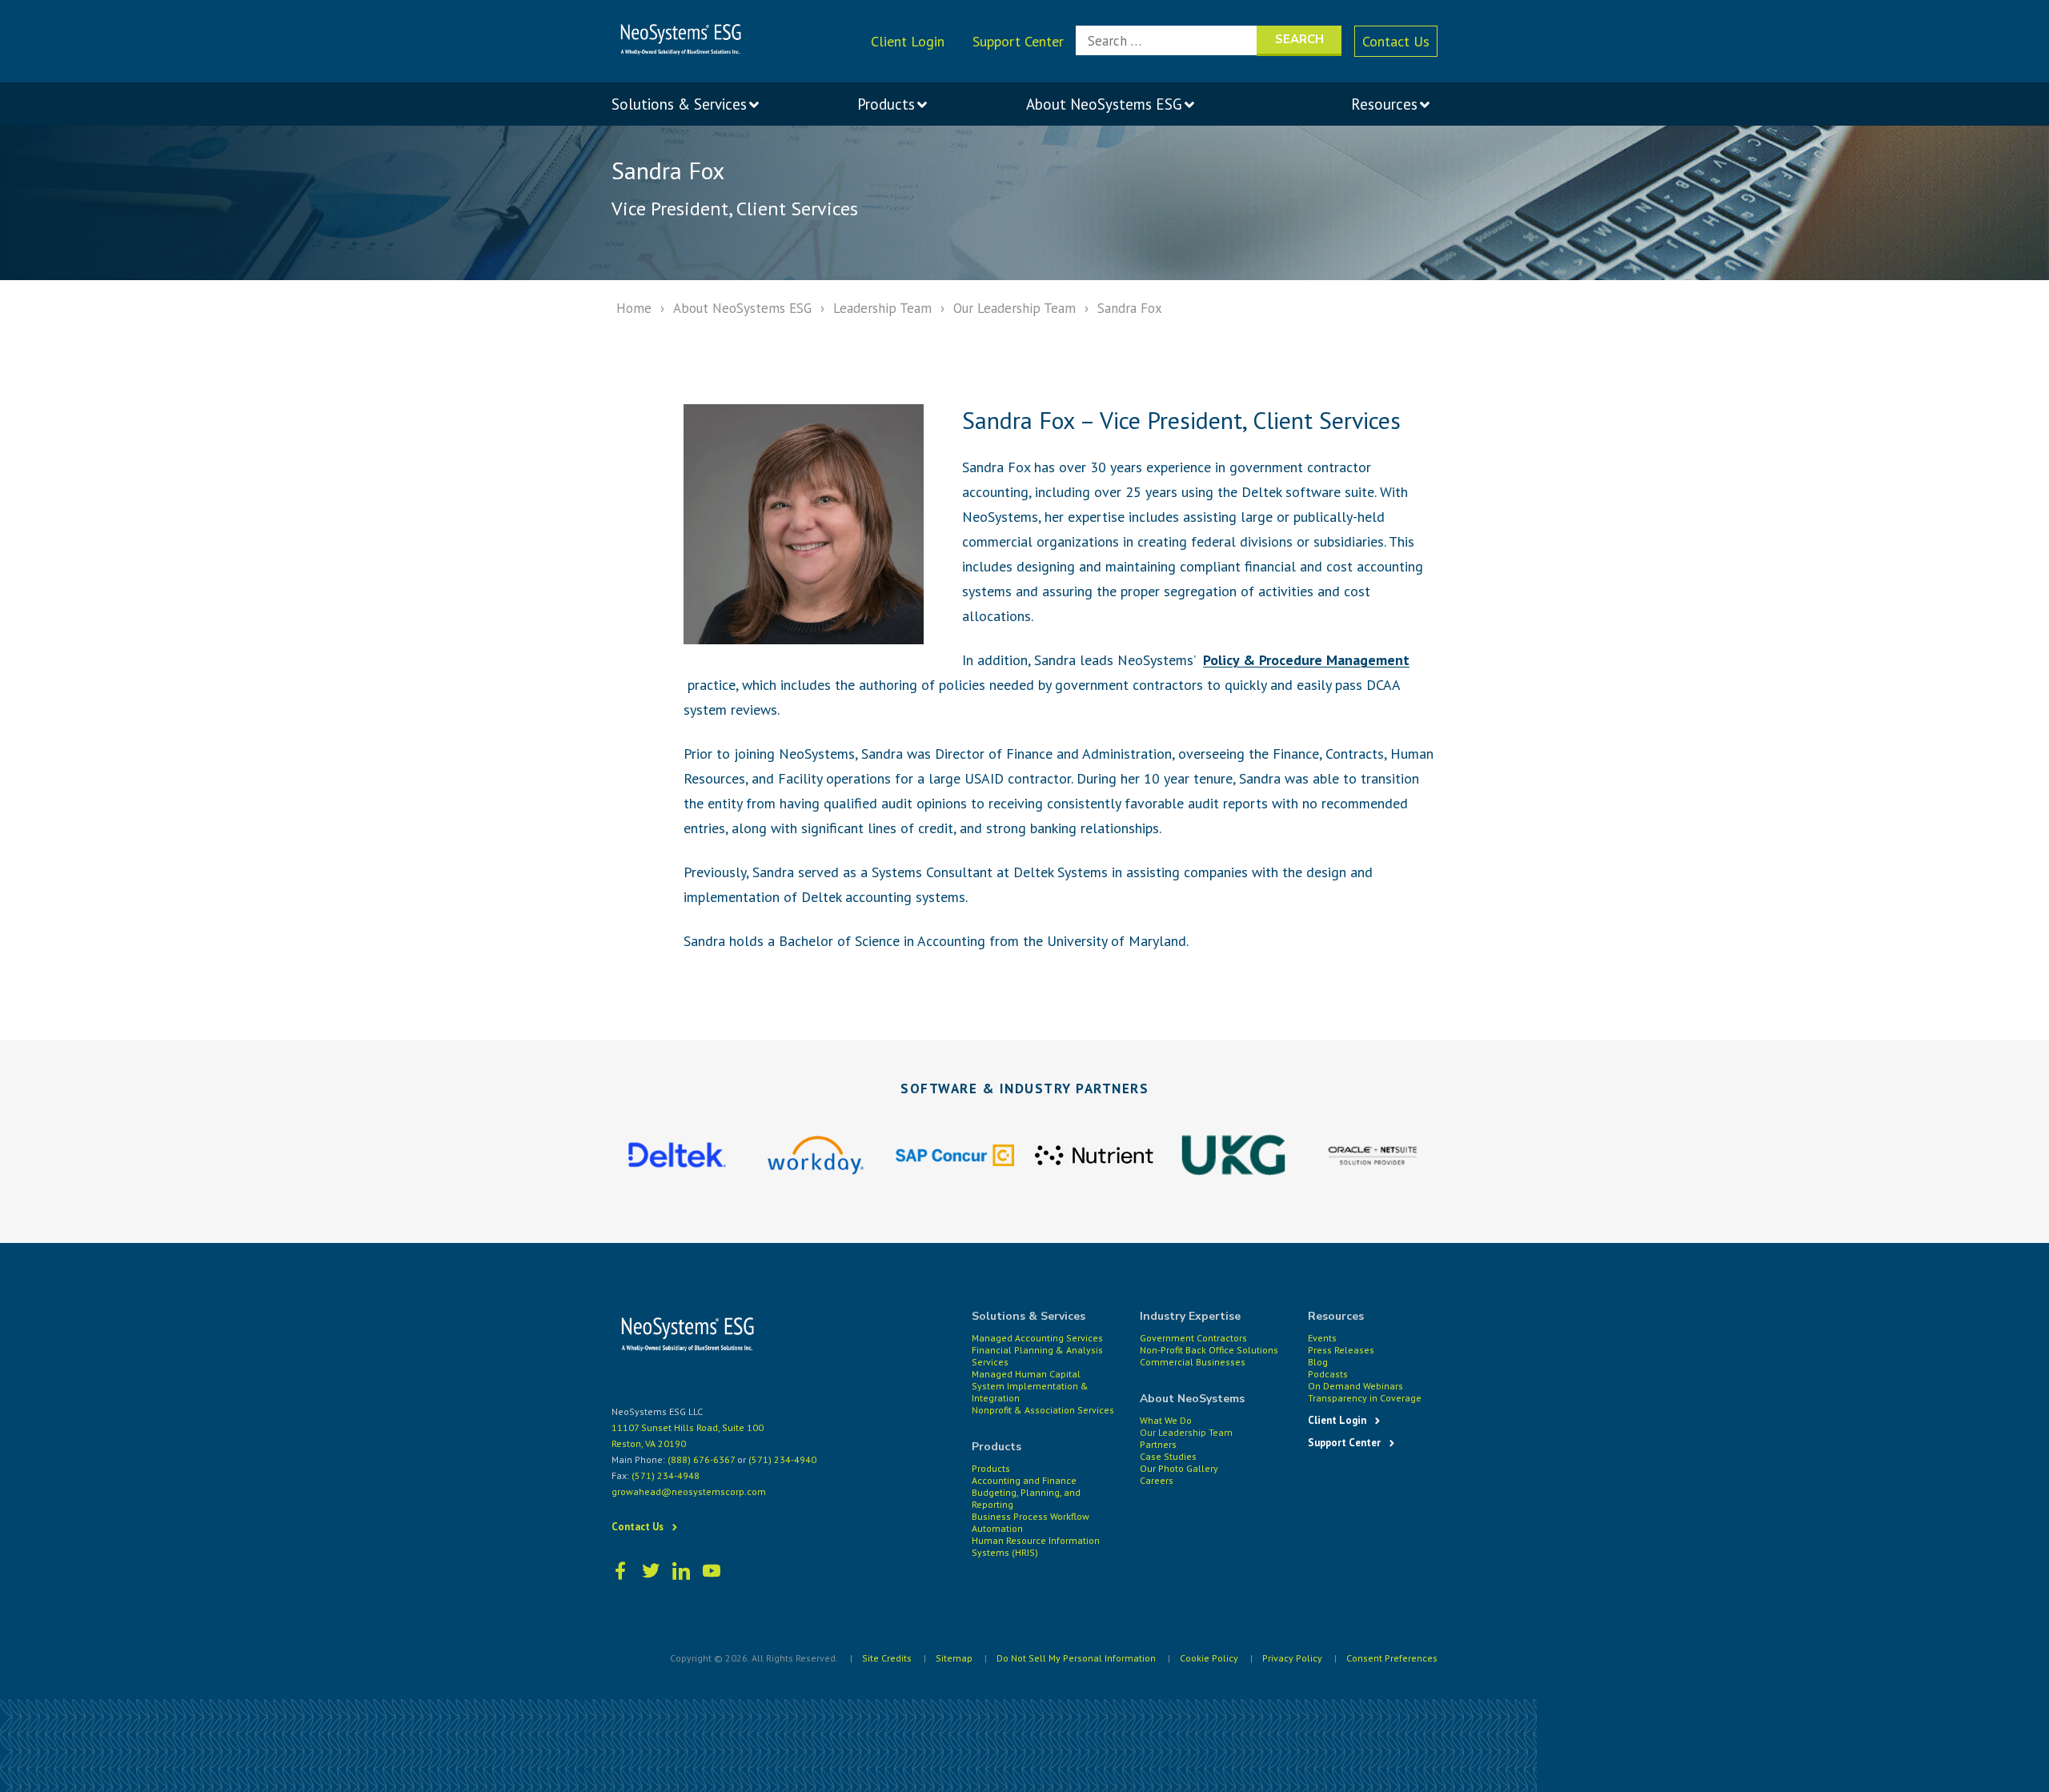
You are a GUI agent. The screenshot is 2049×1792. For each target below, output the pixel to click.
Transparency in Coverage (1365, 1398)
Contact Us (1396, 41)
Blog (1318, 1362)
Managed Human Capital (1026, 1374)
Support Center (1018, 41)
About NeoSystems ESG (742, 308)
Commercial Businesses (1193, 1362)
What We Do (1166, 1420)
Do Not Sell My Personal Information (1076, 1658)
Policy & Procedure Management (1306, 660)
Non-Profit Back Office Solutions (1209, 1350)
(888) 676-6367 (701, 1459)
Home (634, 308)
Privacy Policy (1292, 1658)
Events (1322, 1338)
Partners (1158, 1444)
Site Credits (887, 1658)
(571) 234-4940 (782, 1459)
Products (991, 1468)
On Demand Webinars (1355, 1386)
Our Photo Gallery (1179, 1468)
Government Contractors (1193, 1338)
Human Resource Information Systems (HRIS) (1036, 1546)
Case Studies (1168, 1456)
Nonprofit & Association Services (1043, 1410)
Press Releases (1341, 1350)
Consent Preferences (1392, 1658)
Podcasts (1328, 1374)
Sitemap (954, 1658)
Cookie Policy (1209, 1658)
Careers (1157, 1480)
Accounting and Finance (1024, 1480)
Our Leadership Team (1014, 308)
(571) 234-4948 (666, 1475)
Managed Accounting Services (1037, 1338)
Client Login (908, 41)
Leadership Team (882, 308)
